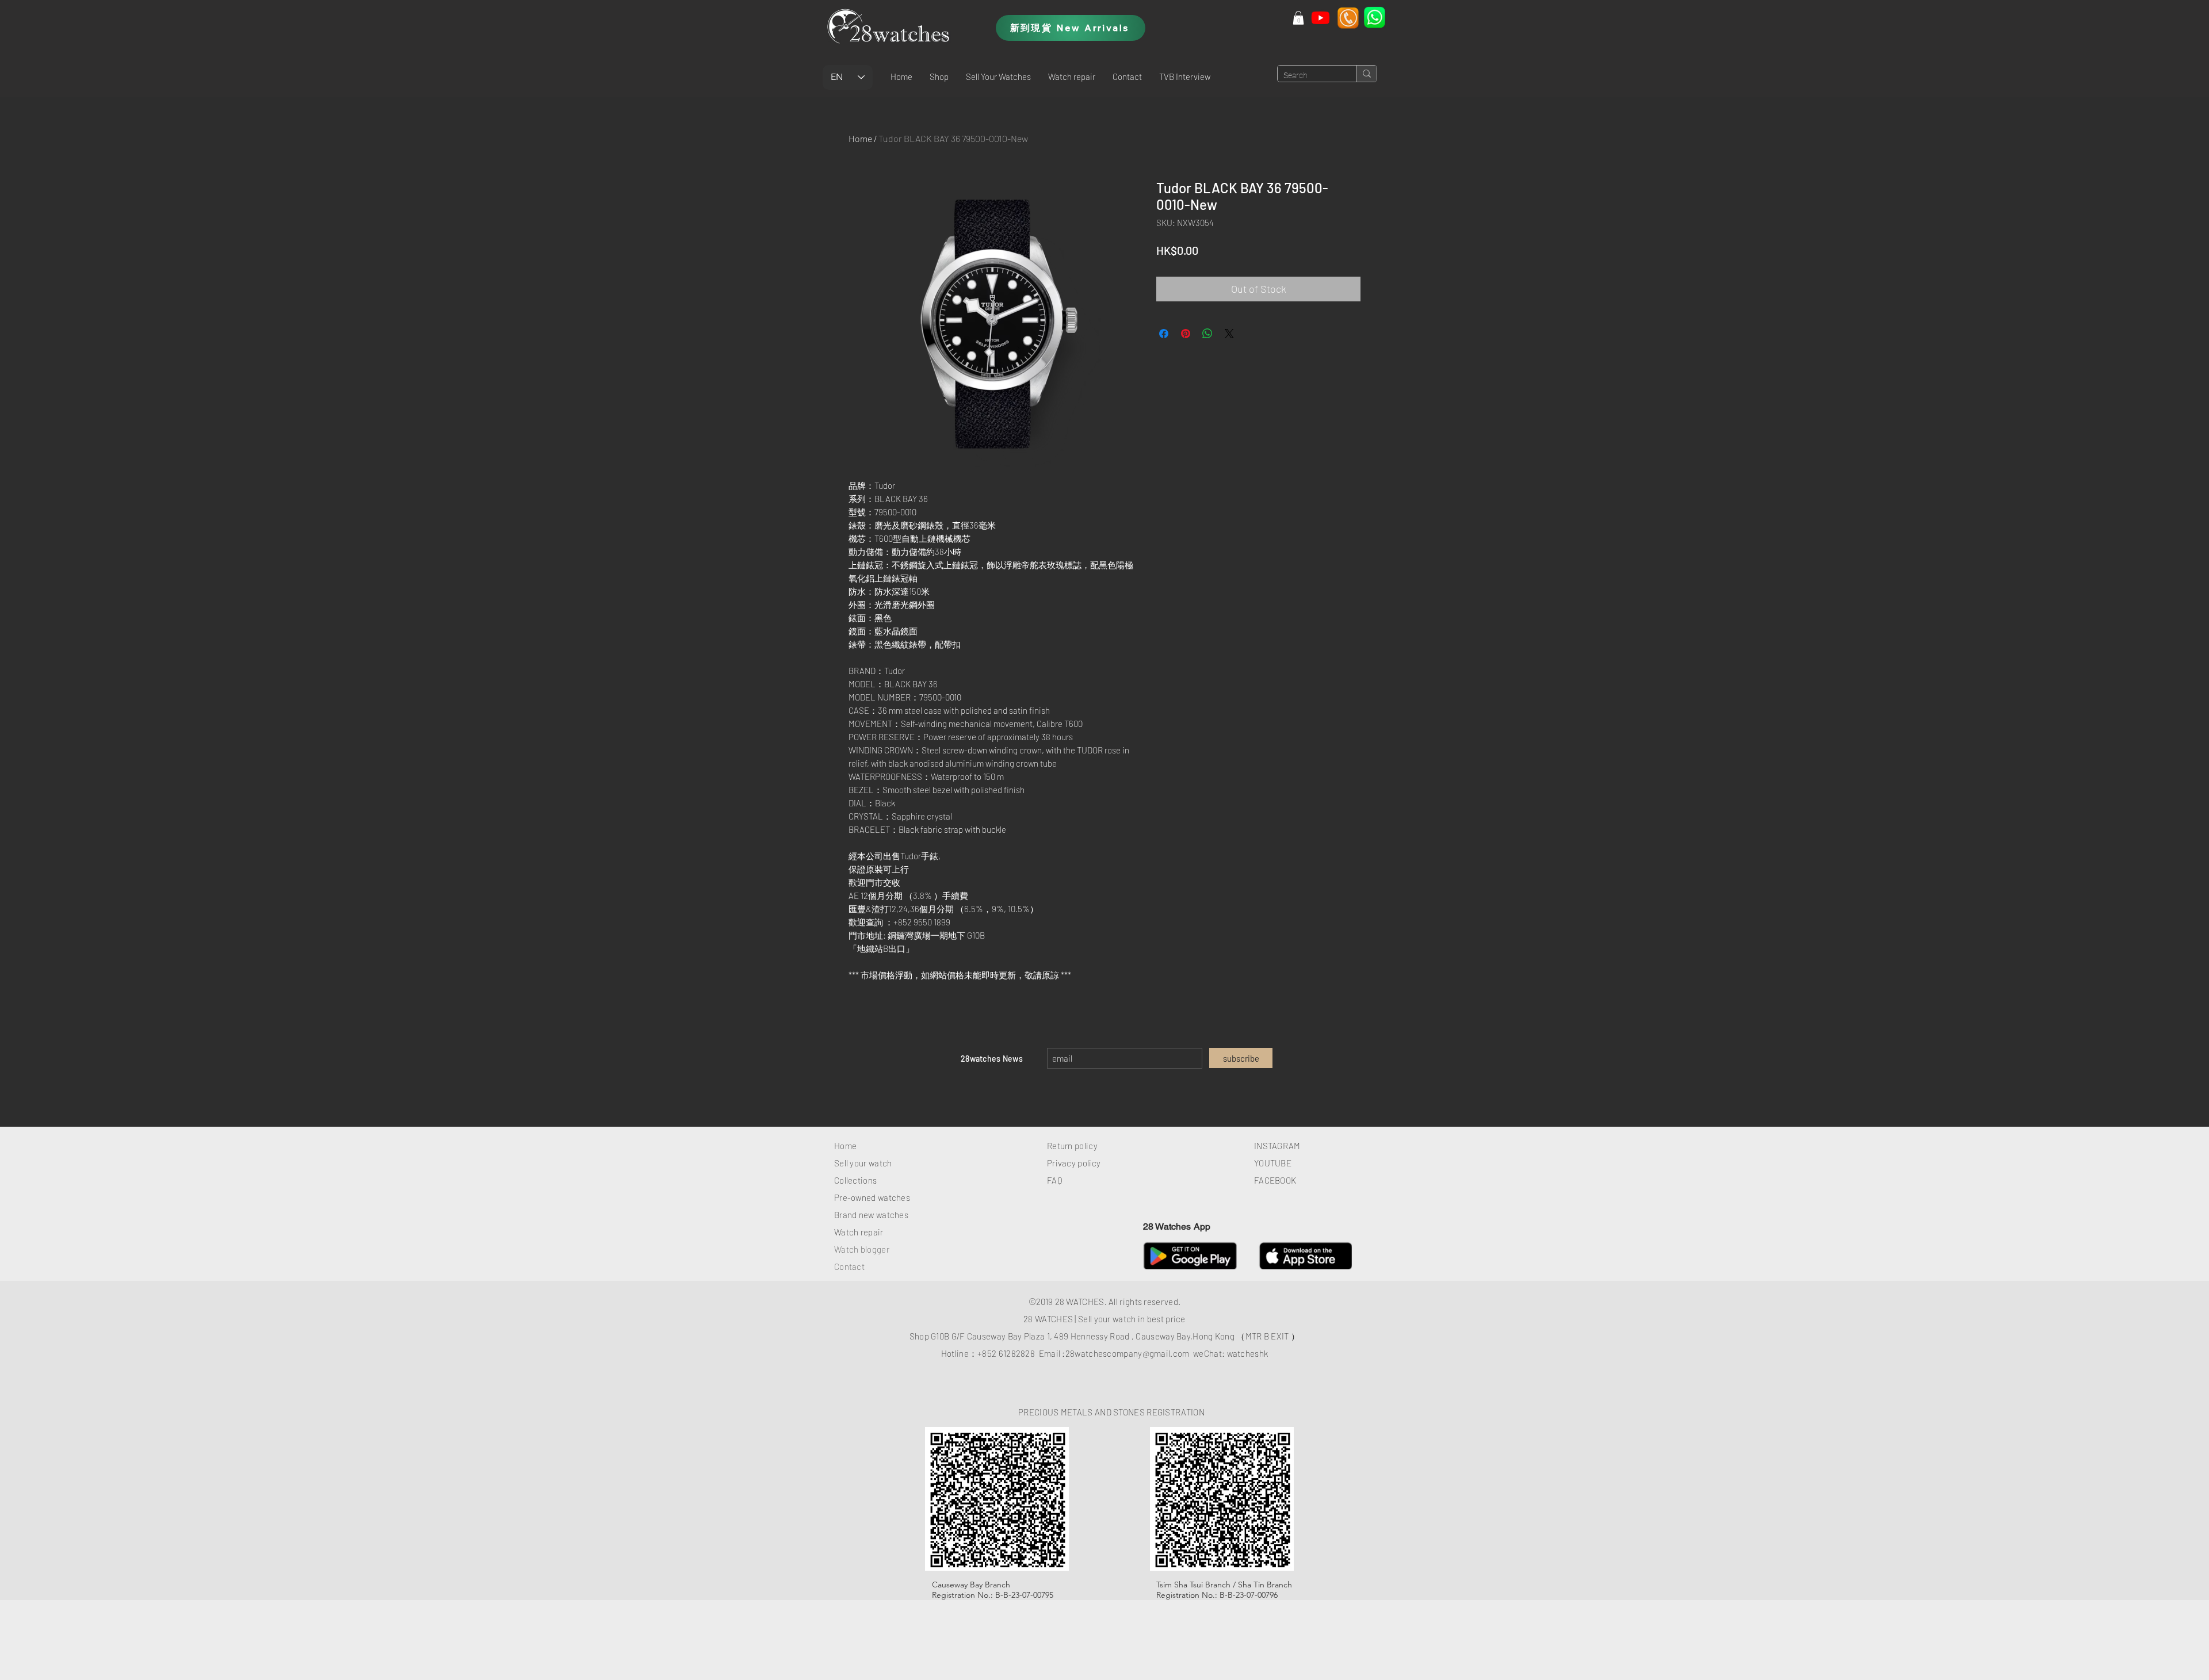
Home (860, 138)
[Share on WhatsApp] (1207, 334)
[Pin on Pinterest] (1186, 334)
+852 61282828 (1006, 1353)
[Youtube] (1321, 18)
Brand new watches (871, 1215)
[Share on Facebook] (1164, 334)
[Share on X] (1229, 334)
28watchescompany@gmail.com (1128, 1353)
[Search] (1367, 74)
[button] (939, 76)
